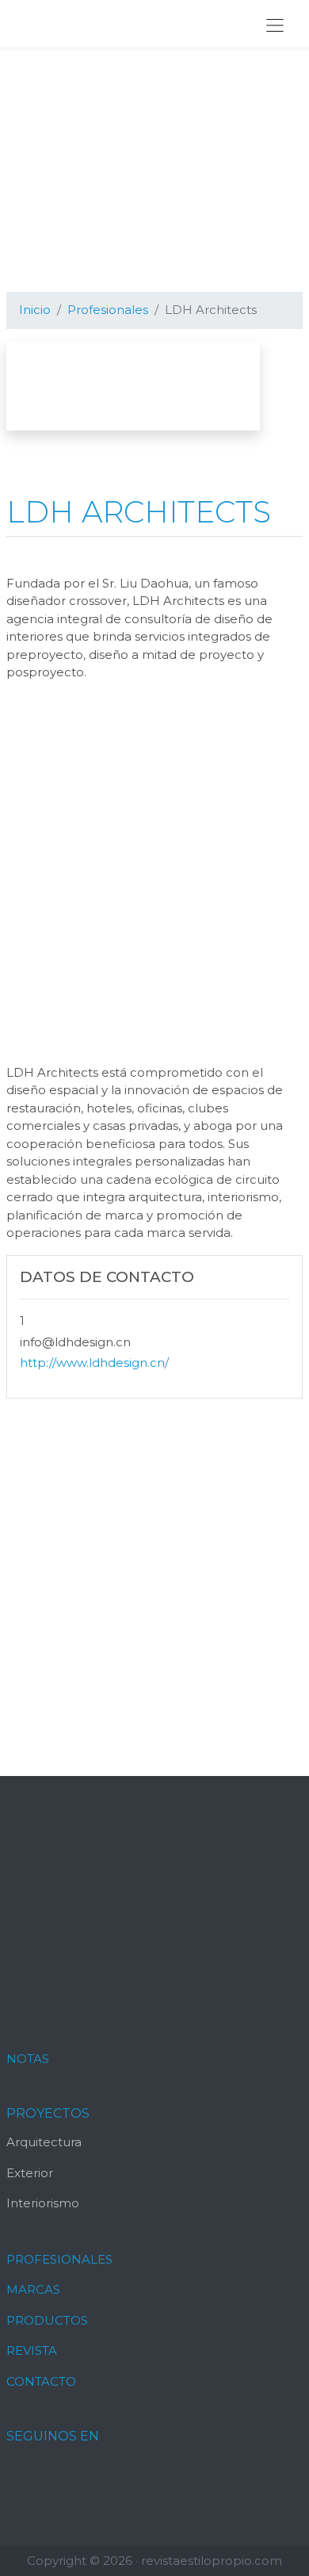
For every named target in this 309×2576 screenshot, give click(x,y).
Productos (47, 2320)
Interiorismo (43, 2203)
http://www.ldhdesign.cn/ (94, 1363)
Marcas (33, 2289)
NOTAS (28, 2059)
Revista (32, 2350)
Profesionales (59, 2259)
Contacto (41, 2381)
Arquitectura (44, 2142)
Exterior (30, 2173)
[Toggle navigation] (275, 25)
